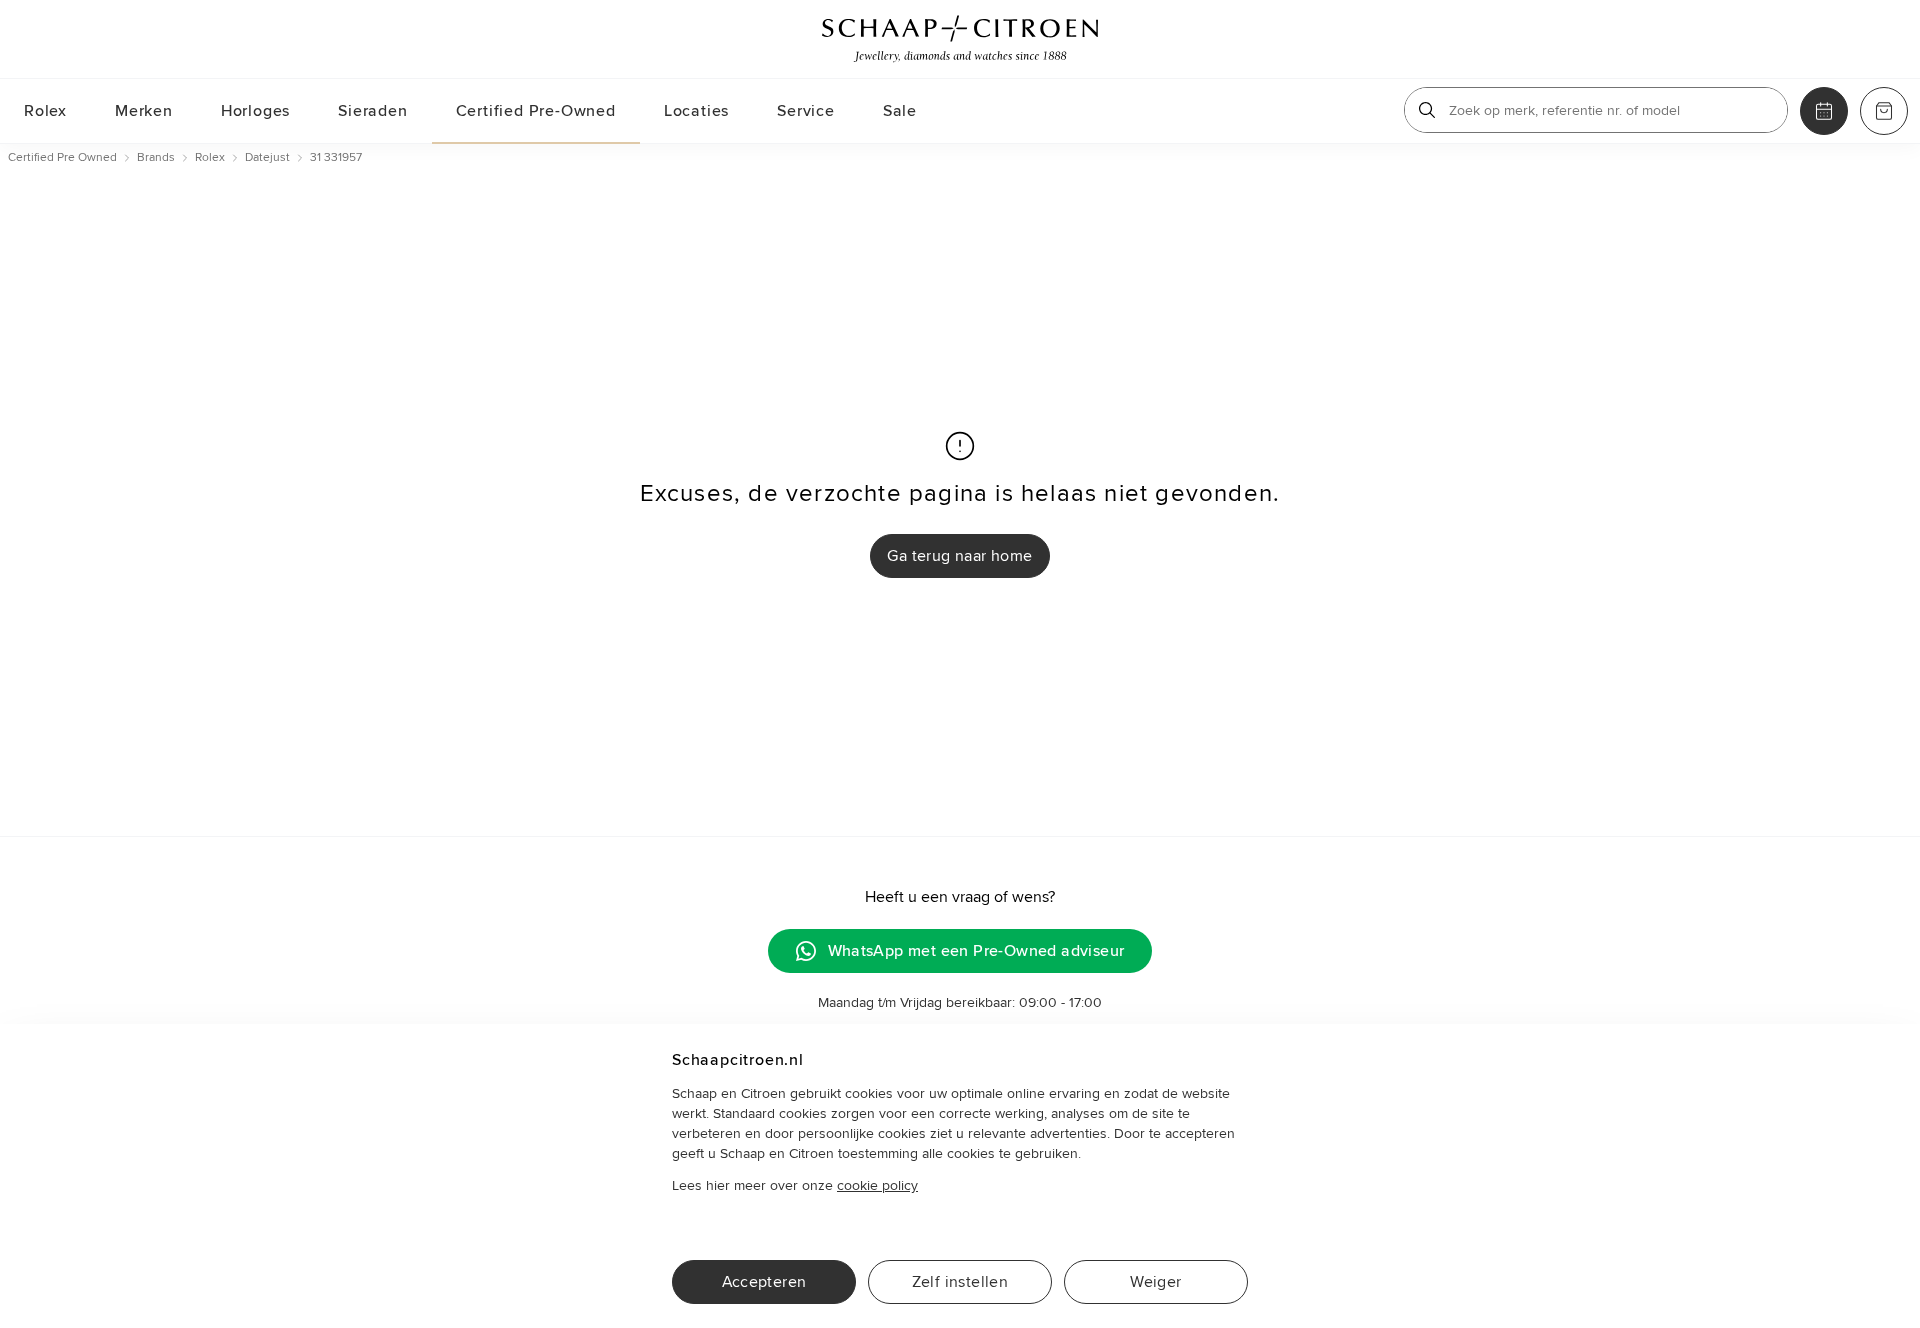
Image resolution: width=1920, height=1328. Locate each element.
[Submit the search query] (1427, 110)
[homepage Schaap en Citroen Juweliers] (960, 39)
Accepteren (764, 1282)
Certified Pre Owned (62, 157)
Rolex (45, 111)
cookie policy (877, 1185)
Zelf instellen (960, 1282)
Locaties (696, 111)
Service (806, 111)
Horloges (255, 111)
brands (156, 157)
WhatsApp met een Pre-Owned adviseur (976, 951)
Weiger (1155, 1282)
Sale (900, 111)
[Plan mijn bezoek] (1824, 111)
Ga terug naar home (959, 556)
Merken (144, 111)
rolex (210, 157)
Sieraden (372, 111)
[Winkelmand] (1884, 111)
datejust (267, 157)
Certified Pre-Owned (536, 111)
